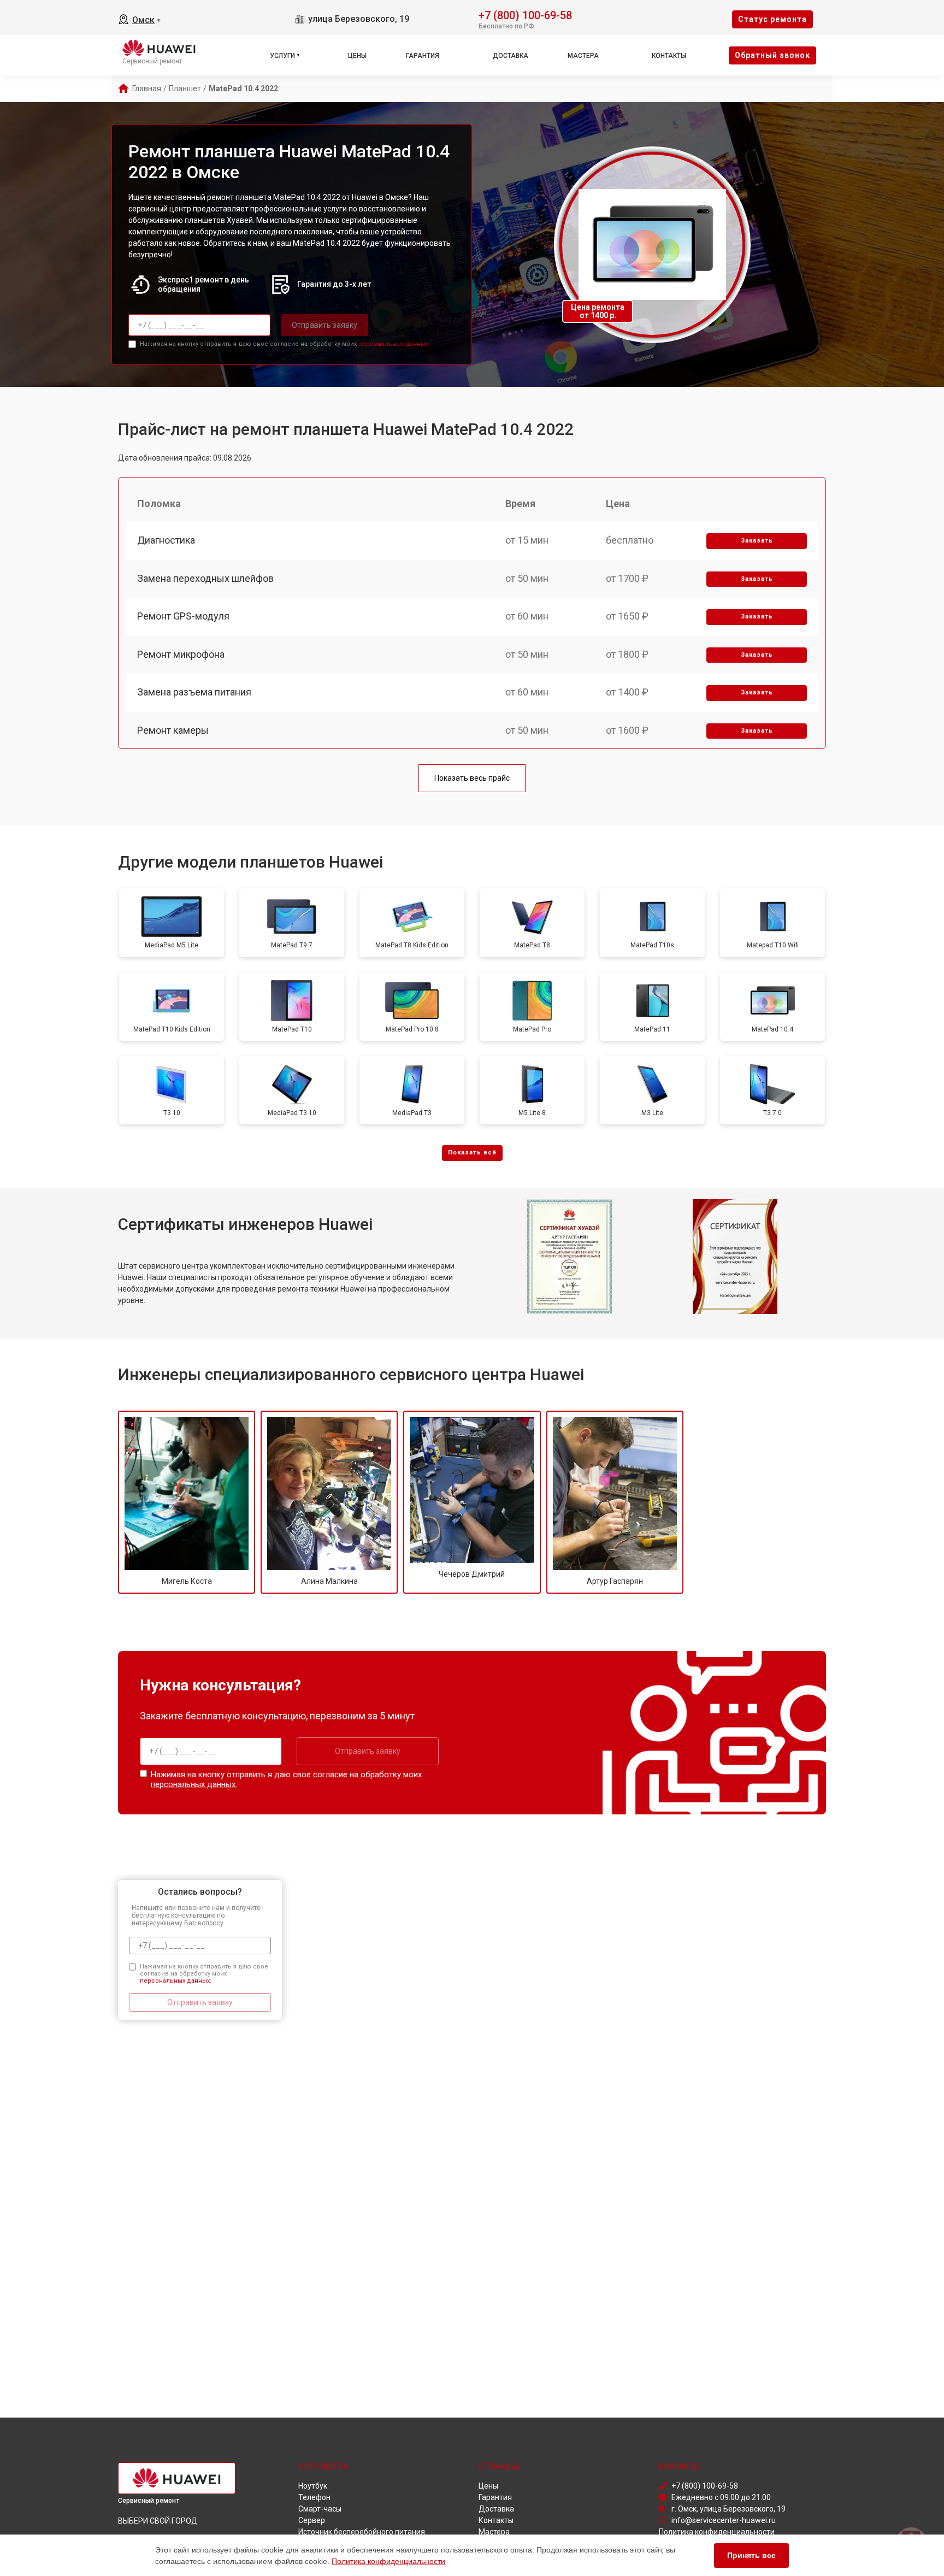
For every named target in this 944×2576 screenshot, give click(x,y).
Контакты (669, 56)
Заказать (757, 541)
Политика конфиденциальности (388, 2561)
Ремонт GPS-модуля (183, 616)
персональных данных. (394, 344)
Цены (357, 56)
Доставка (511, 56)
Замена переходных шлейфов (205, 578)
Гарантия (423, 56)
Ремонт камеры (173, 730)
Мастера (583, 56)
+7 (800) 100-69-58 (525, 14)
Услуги (282, 56)
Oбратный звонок (772, 55)
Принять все (751, 2555)
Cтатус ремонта (772, 19)
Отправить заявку (324, 325)
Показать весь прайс (472, 778)
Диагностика (166, 540)
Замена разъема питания (194, 692)
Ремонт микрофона (181, 654)
